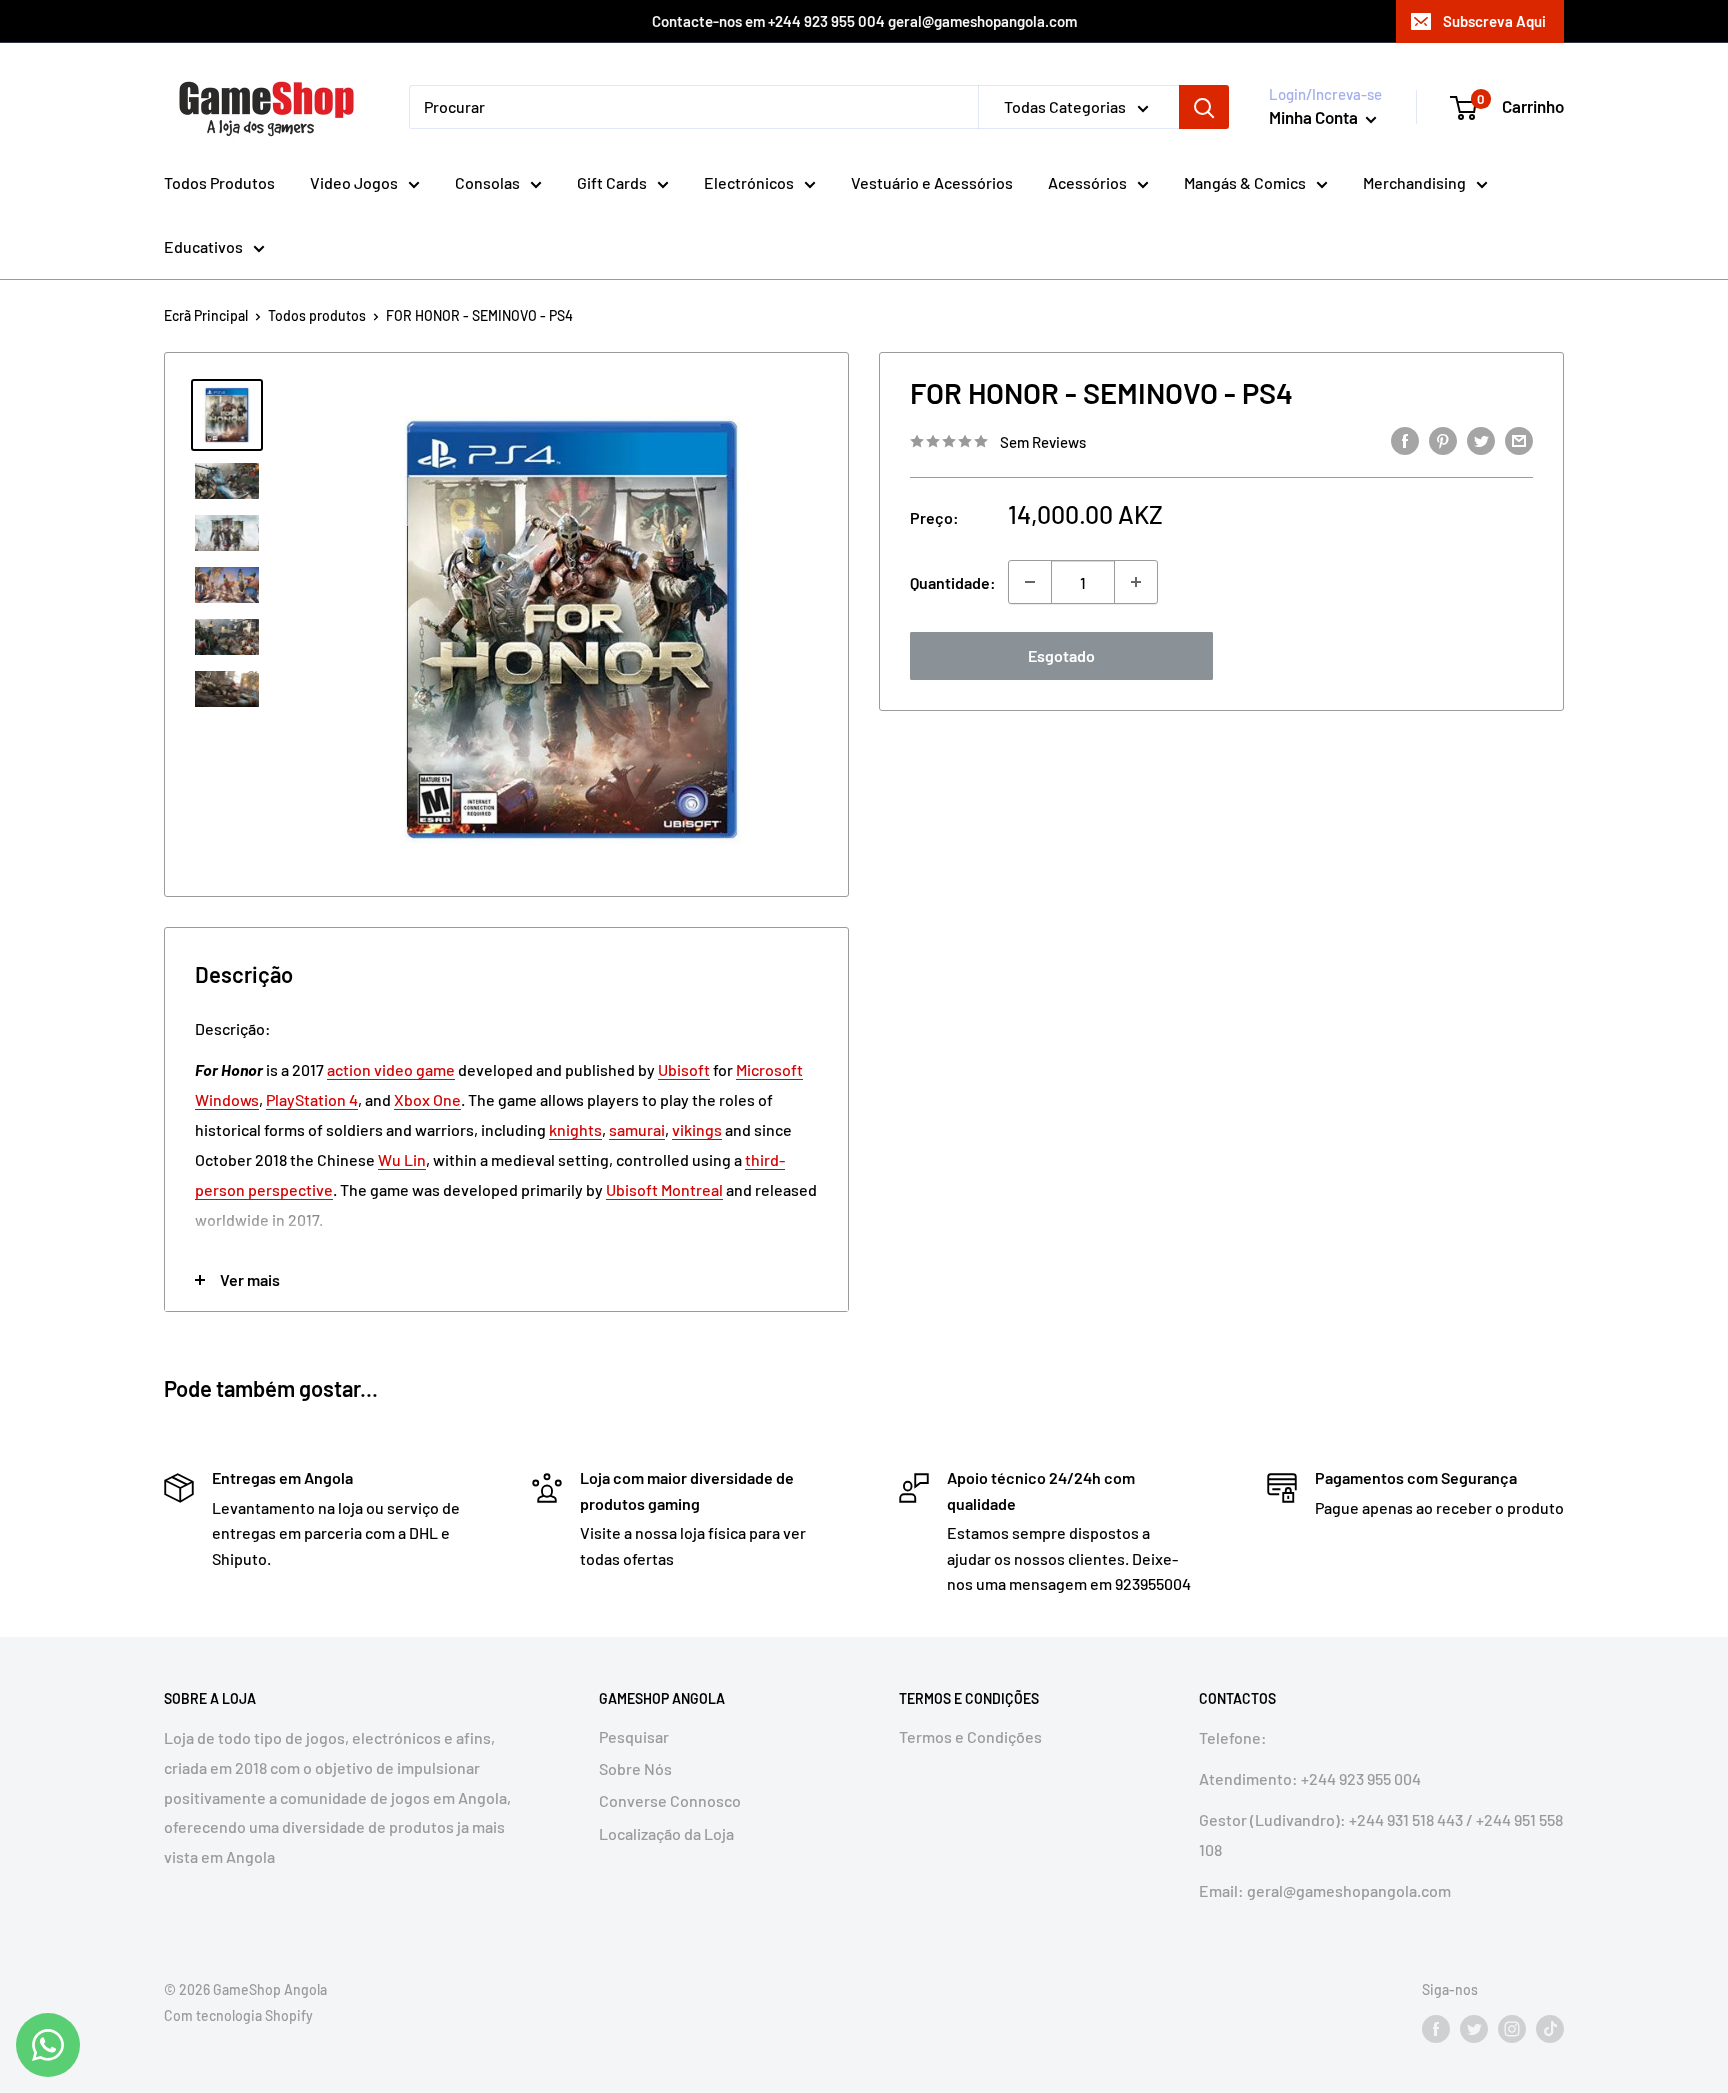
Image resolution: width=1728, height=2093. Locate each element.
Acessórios (1087, 182)
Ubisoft (684, 1069)
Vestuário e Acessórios (932, 182)
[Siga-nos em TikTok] (1550, 2028)
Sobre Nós (635, 1768)
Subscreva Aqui (1494, 21)
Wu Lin (402, 1159)
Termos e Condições (970, 1736)
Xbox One (427, 1099)
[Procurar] (1204, 107)
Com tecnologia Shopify (238, 2015)
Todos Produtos (219, 182)
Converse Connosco (670, 1800)
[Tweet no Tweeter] (1481, 439)
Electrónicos (749, 182)
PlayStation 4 (312, 1099)
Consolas (487, 182)
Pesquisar (634, 1736)
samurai (637, 1129)
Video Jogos (354, 182)
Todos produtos (317, 315)
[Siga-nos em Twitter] (1474, 2028)
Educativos (203, 246)
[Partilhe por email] (1519, 439)
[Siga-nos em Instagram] (1512, 2028)
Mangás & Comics (1245, 182)
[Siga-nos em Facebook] (1436, 2028)
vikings (697, 1129)
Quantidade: (953, 582)
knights (575, 1129)
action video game (391, 1069)
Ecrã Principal (206, 315)
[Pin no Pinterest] (1443, 439)
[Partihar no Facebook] (1405, 439)
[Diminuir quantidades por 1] (1030, 582)
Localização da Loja (666, 1833)
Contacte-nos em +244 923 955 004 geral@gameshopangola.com (864, 21)
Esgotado (1061, 655)
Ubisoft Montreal (664, 1189)
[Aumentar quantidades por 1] (1136, 582)
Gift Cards (612, 182)
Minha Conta (1315, 117)
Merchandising (1414, 182)
